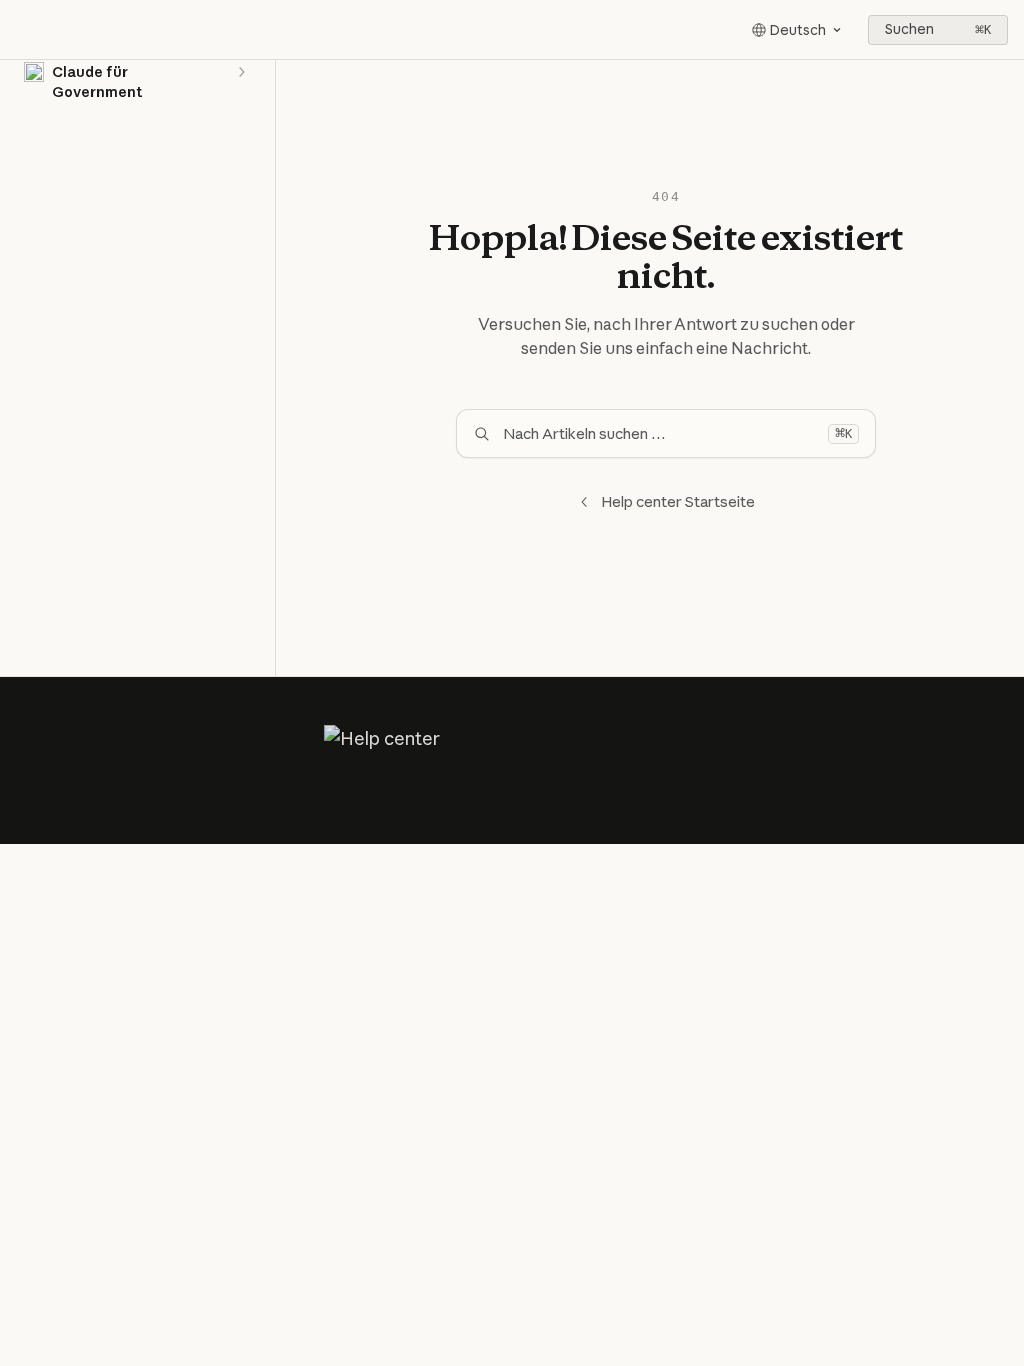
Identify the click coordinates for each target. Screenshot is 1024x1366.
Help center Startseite (678, 501)
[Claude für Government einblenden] (241, 72)
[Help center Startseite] (20, 30)
